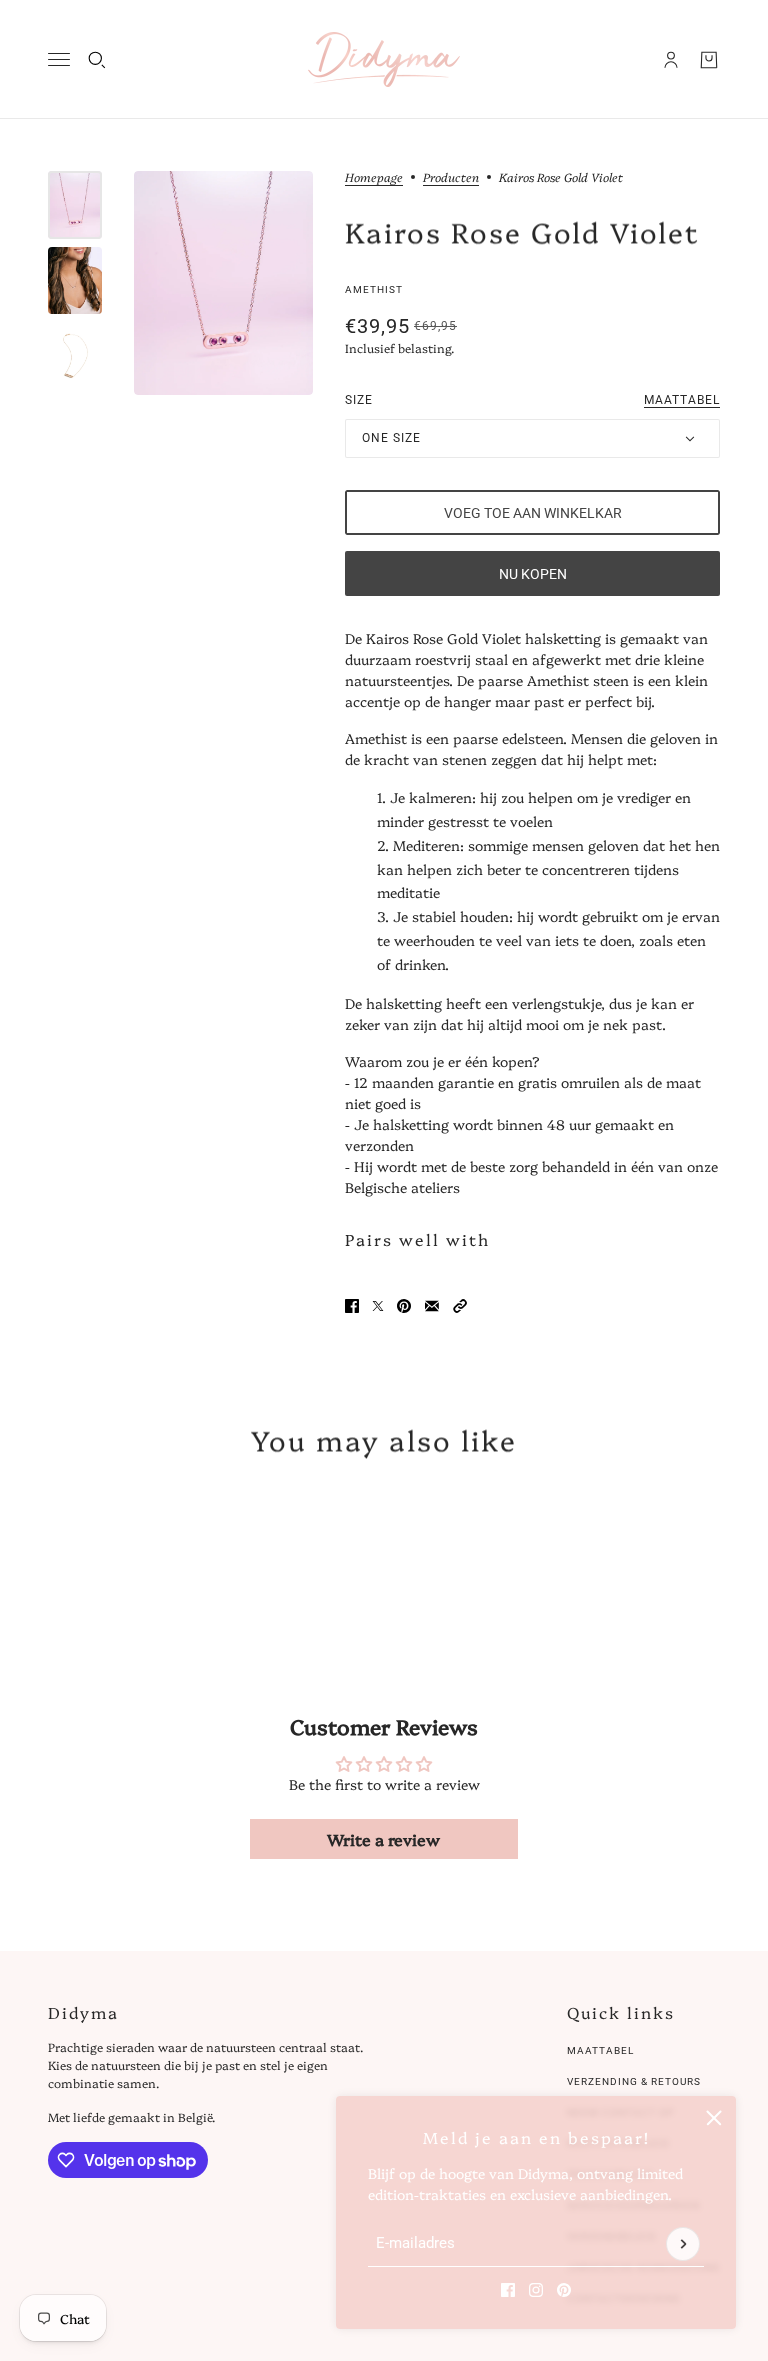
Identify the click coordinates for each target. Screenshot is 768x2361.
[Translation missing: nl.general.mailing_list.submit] (683, 2244)
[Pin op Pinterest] (404, 1306)
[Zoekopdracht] (97, 60)
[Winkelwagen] (709, 60)
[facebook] (508, 2290)
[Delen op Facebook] (352, 1306)
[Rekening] (671, 60)
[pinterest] (564, 2290)
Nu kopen (533, 574)
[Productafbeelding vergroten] (223, 283)
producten (451, 178)
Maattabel (600, 2050)
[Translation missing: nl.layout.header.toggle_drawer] (59, 59)
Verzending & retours (634, 2081)
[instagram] (536, 2290)
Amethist (374, 289)
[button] (460, 1306)
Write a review (383, 1839)
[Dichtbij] (714, 2118)
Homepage (374, 178)
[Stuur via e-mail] (432, 1306)
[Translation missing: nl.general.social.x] (378, 1306)
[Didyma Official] (384, 59)
